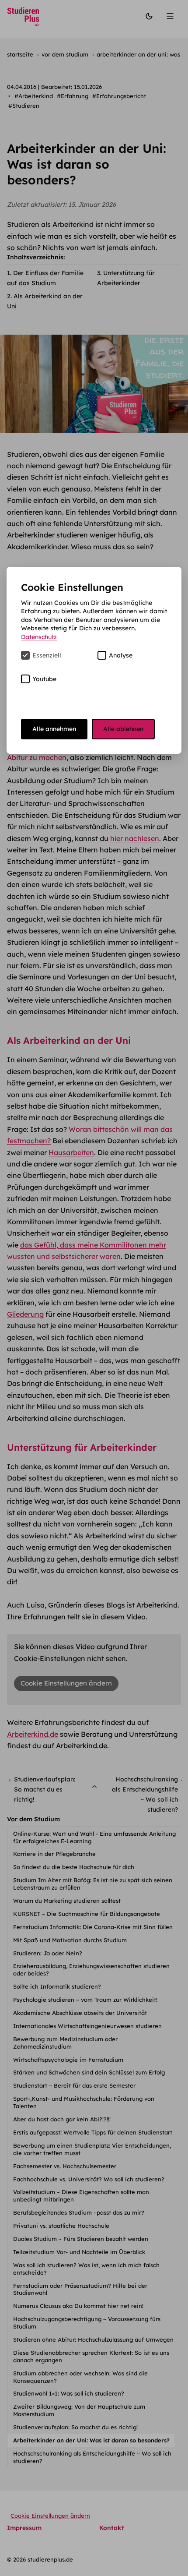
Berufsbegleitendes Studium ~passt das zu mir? (80, 2212)
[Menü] (171, 17)
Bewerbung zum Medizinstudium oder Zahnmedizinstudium (65, 2043)
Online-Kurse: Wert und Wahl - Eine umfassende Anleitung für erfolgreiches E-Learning (94, 1837)
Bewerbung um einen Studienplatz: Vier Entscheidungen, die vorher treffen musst (92, 2149)
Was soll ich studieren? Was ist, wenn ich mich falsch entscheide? (86, 2269)
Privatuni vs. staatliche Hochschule (62, 2226)
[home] (23, 17)
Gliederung (25, 1314)
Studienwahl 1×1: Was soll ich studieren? (70, 2393)
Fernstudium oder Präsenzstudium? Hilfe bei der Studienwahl (80, 2289)
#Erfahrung (73, 96)
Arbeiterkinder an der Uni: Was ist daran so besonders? (92, 2440)
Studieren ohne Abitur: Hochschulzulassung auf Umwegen (94, 2339)
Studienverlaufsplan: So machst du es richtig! (76, 2427)
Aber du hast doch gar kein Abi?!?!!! (63, 2119)
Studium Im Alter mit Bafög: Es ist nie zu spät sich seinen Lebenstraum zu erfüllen (93, 1884)
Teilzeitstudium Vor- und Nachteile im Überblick (80, 2252)
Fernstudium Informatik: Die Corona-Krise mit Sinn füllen (94, 1927)
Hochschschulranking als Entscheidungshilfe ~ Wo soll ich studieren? (92, 2457)
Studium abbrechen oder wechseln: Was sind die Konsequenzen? (80, 2377)
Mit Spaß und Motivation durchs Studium (71, 1940)
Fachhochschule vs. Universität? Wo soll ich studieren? (90, 2179)
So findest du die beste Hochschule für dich (75, 1867)
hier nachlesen (135, 838)
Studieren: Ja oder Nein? (49, 1953)
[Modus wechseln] (149, 17)
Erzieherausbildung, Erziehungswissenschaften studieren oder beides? (91, 1970)
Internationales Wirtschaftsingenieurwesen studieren (88, 2026)
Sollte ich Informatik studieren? (58, 1986)
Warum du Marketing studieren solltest (68, 1901)
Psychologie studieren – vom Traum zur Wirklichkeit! (86, 2000)
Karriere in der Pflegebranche (55, 1854)
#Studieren (24, 106)
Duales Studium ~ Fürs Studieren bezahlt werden (82, 2239)
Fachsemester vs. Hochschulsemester (66, 2166)
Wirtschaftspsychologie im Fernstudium (69, 2060)
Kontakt (112, 2528)
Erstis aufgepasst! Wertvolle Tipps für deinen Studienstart (94, 2132)
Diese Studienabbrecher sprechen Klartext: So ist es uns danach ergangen (91, 2356)
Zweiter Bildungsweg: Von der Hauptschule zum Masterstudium (79, 2410)
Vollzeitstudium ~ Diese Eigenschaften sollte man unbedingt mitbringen (81, 2196)
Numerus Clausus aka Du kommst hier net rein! (79, 2306)
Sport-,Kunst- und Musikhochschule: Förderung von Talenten (84, 2102)
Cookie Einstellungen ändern (66, 1683)
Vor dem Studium (33, 1819)
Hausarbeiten (71, 1152)
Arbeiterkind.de (33, 1734)
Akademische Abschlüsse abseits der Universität (81, 2013)
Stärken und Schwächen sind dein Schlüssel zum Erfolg (90, 2072)
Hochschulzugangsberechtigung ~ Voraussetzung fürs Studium (87, 2323)
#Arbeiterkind (34, 96)
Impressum (24, 2528)
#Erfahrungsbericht (119, 96)
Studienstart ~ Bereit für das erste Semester (75, 2085)
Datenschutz (39, 637)
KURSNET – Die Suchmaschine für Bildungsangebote (87, 1914)
